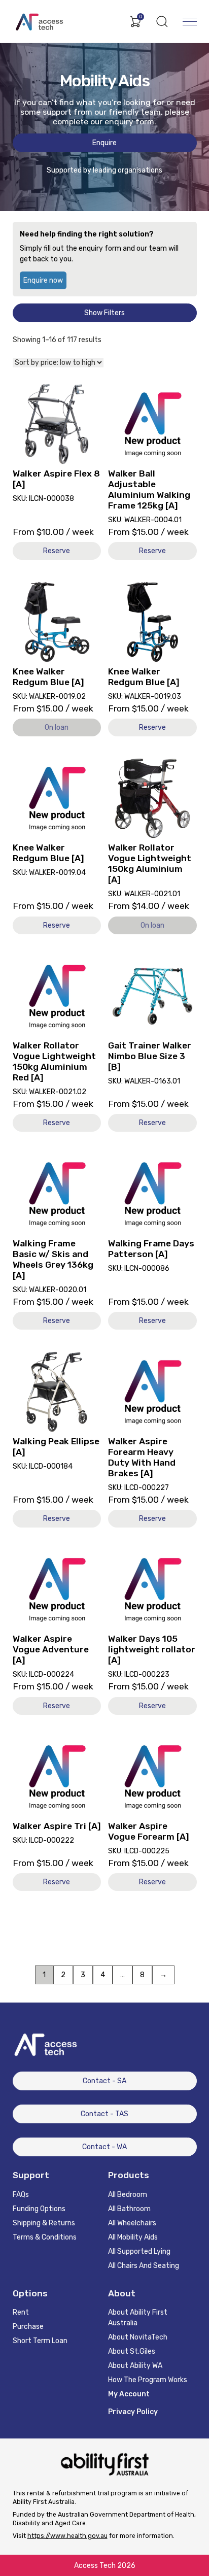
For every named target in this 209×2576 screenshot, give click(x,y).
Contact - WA (104, 2147)
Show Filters (104, 313)
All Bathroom (129, 2209)
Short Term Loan (40, 2341)
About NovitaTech (138, 2337)
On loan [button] (57, 727)
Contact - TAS (104, 2114)
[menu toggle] (190, 21)
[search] (162, 22)
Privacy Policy (133, 2412)
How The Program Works (148, 2380)
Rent (21, 2312)
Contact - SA (104, 2081)
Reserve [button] (57, 551)
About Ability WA (135, 2366)
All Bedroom (128, 2195)
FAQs (21, 2195)
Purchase (28, 2327)
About (122, 2293)
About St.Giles (132, 2351)
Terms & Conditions (45, 2237)
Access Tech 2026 (105, 2566)
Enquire (104, 143)
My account (129, 2394)
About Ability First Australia (138, 2318)
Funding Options (39, 2209)
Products (129, 2175)
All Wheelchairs (132, 2223)
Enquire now (43, 280)
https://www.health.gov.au (67, 2536)
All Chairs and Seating (144, 2266)
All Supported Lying (139, 2251)
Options (30, 2293)
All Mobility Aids (133, 2237)
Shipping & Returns (44, 2223)
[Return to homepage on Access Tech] (46, 21)
